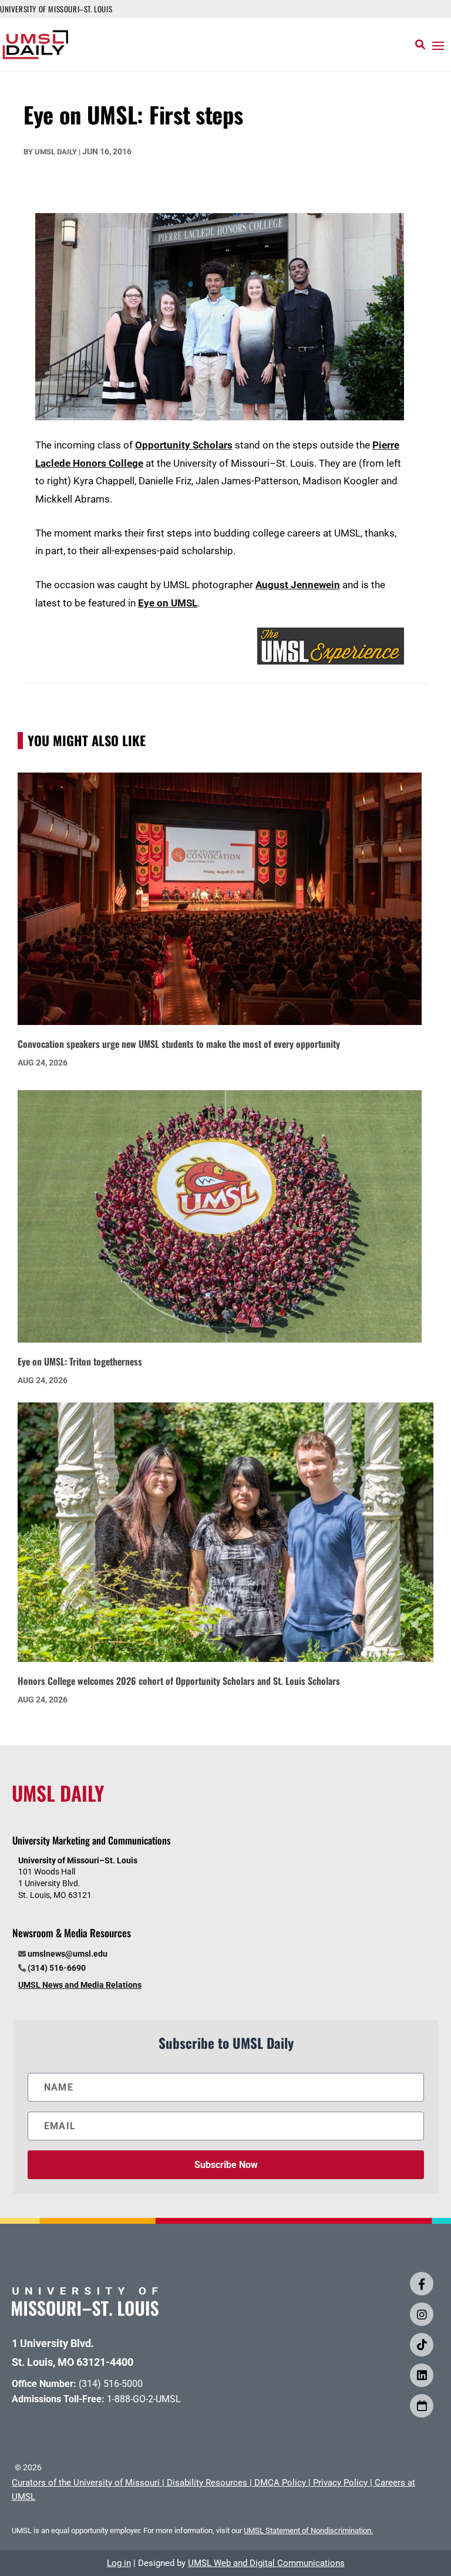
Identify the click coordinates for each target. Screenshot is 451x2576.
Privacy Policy (340, 2483)
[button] (438, 45)
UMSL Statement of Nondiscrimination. (308, 2531)
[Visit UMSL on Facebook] (422, 2284)
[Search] (420, 45)
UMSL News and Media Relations (80, 1985)
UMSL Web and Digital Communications (266, 2563)
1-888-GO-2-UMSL (144, 2399)
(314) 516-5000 (111, 2384)
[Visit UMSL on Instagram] (422, 2314)
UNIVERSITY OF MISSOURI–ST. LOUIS (56, 9)
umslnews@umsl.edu (68, 1954)
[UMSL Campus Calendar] (422, 2406)
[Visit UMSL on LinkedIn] (422, 2375)
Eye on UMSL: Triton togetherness (80, 1361)
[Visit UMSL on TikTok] (422, 2345)
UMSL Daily (56, 152)
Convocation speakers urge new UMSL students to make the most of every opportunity (179, 1044)
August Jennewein (298, 585)
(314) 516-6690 (57, 1968)
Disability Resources (207, 2483)
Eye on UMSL (168, 603)
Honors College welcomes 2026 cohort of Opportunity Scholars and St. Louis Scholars (179, 1681)
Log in (119, 2563)
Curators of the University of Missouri (86, 2483)
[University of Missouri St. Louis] (85, 2312)
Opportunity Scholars (184, 445)
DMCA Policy (280, 2483)
